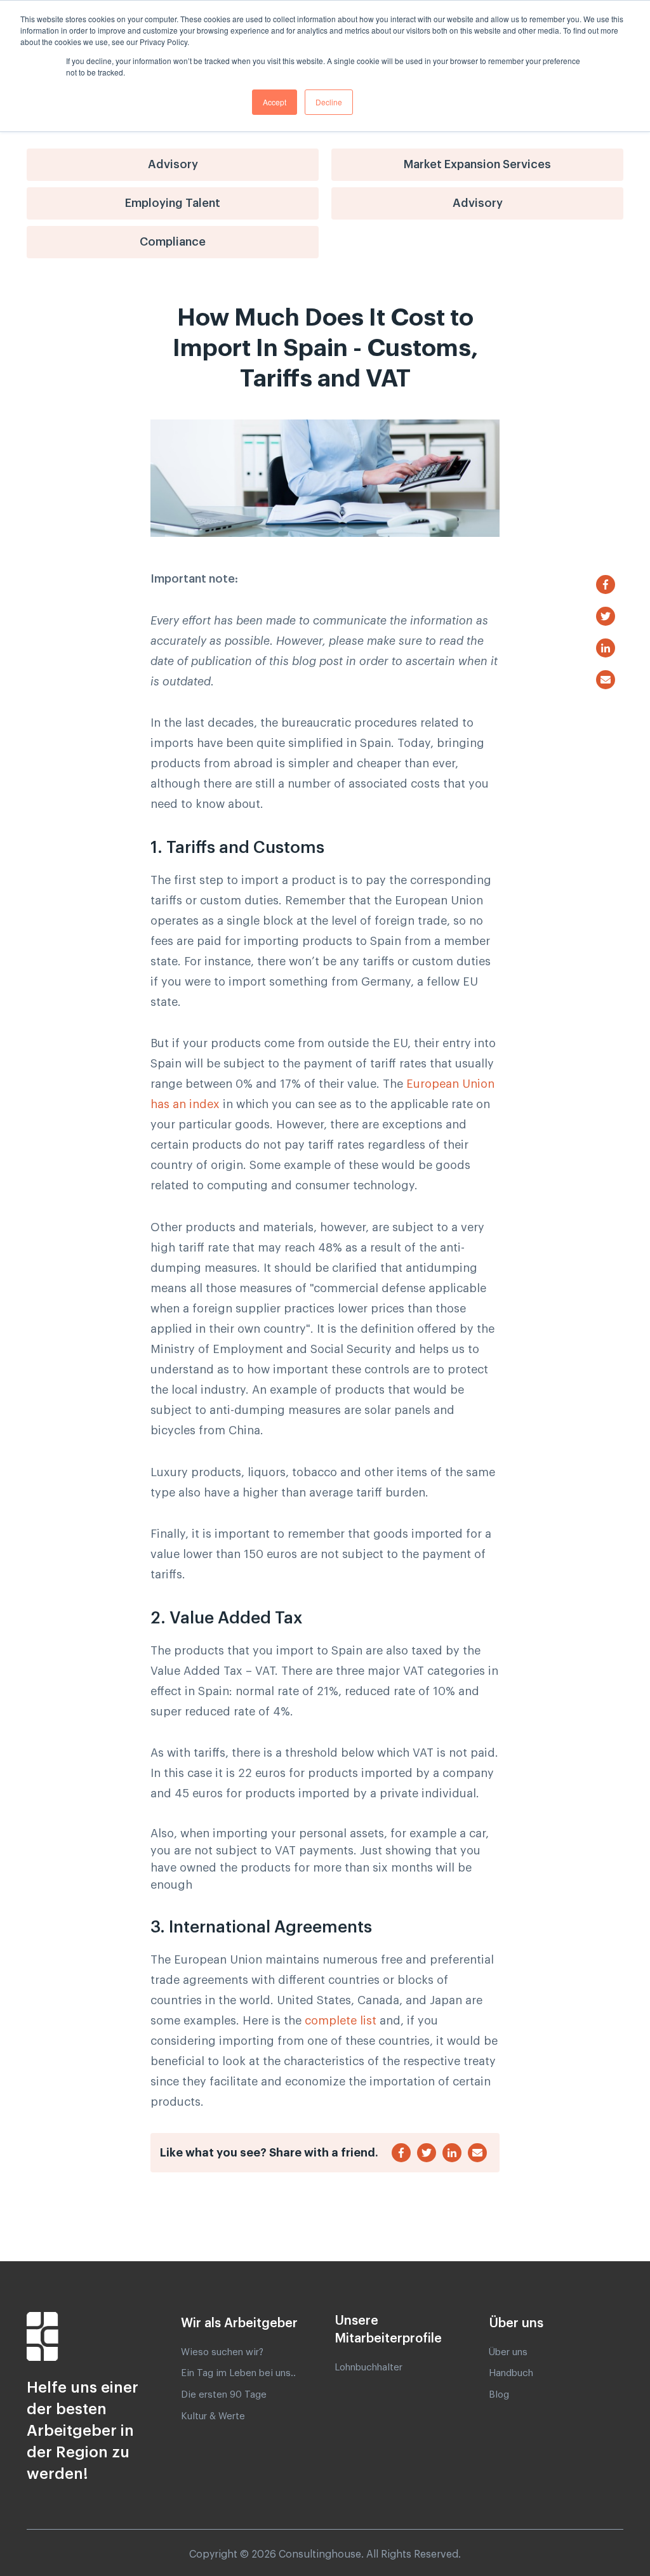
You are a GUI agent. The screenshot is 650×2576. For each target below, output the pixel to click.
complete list (341, 2021)
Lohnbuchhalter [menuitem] (368, 2368)
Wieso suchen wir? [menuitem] (222, 2352)
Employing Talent (173, 203)
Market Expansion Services (477, 164)
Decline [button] (329, 102)
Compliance (173, 242)
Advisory (173, 164)
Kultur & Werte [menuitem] (213, 2416)
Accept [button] (275, 102)
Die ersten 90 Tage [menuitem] (224, 2395)
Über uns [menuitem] (508, 2352)
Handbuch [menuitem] (511, 2373)
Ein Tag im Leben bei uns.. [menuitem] (238, 2373)
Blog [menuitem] (499, 2395)
